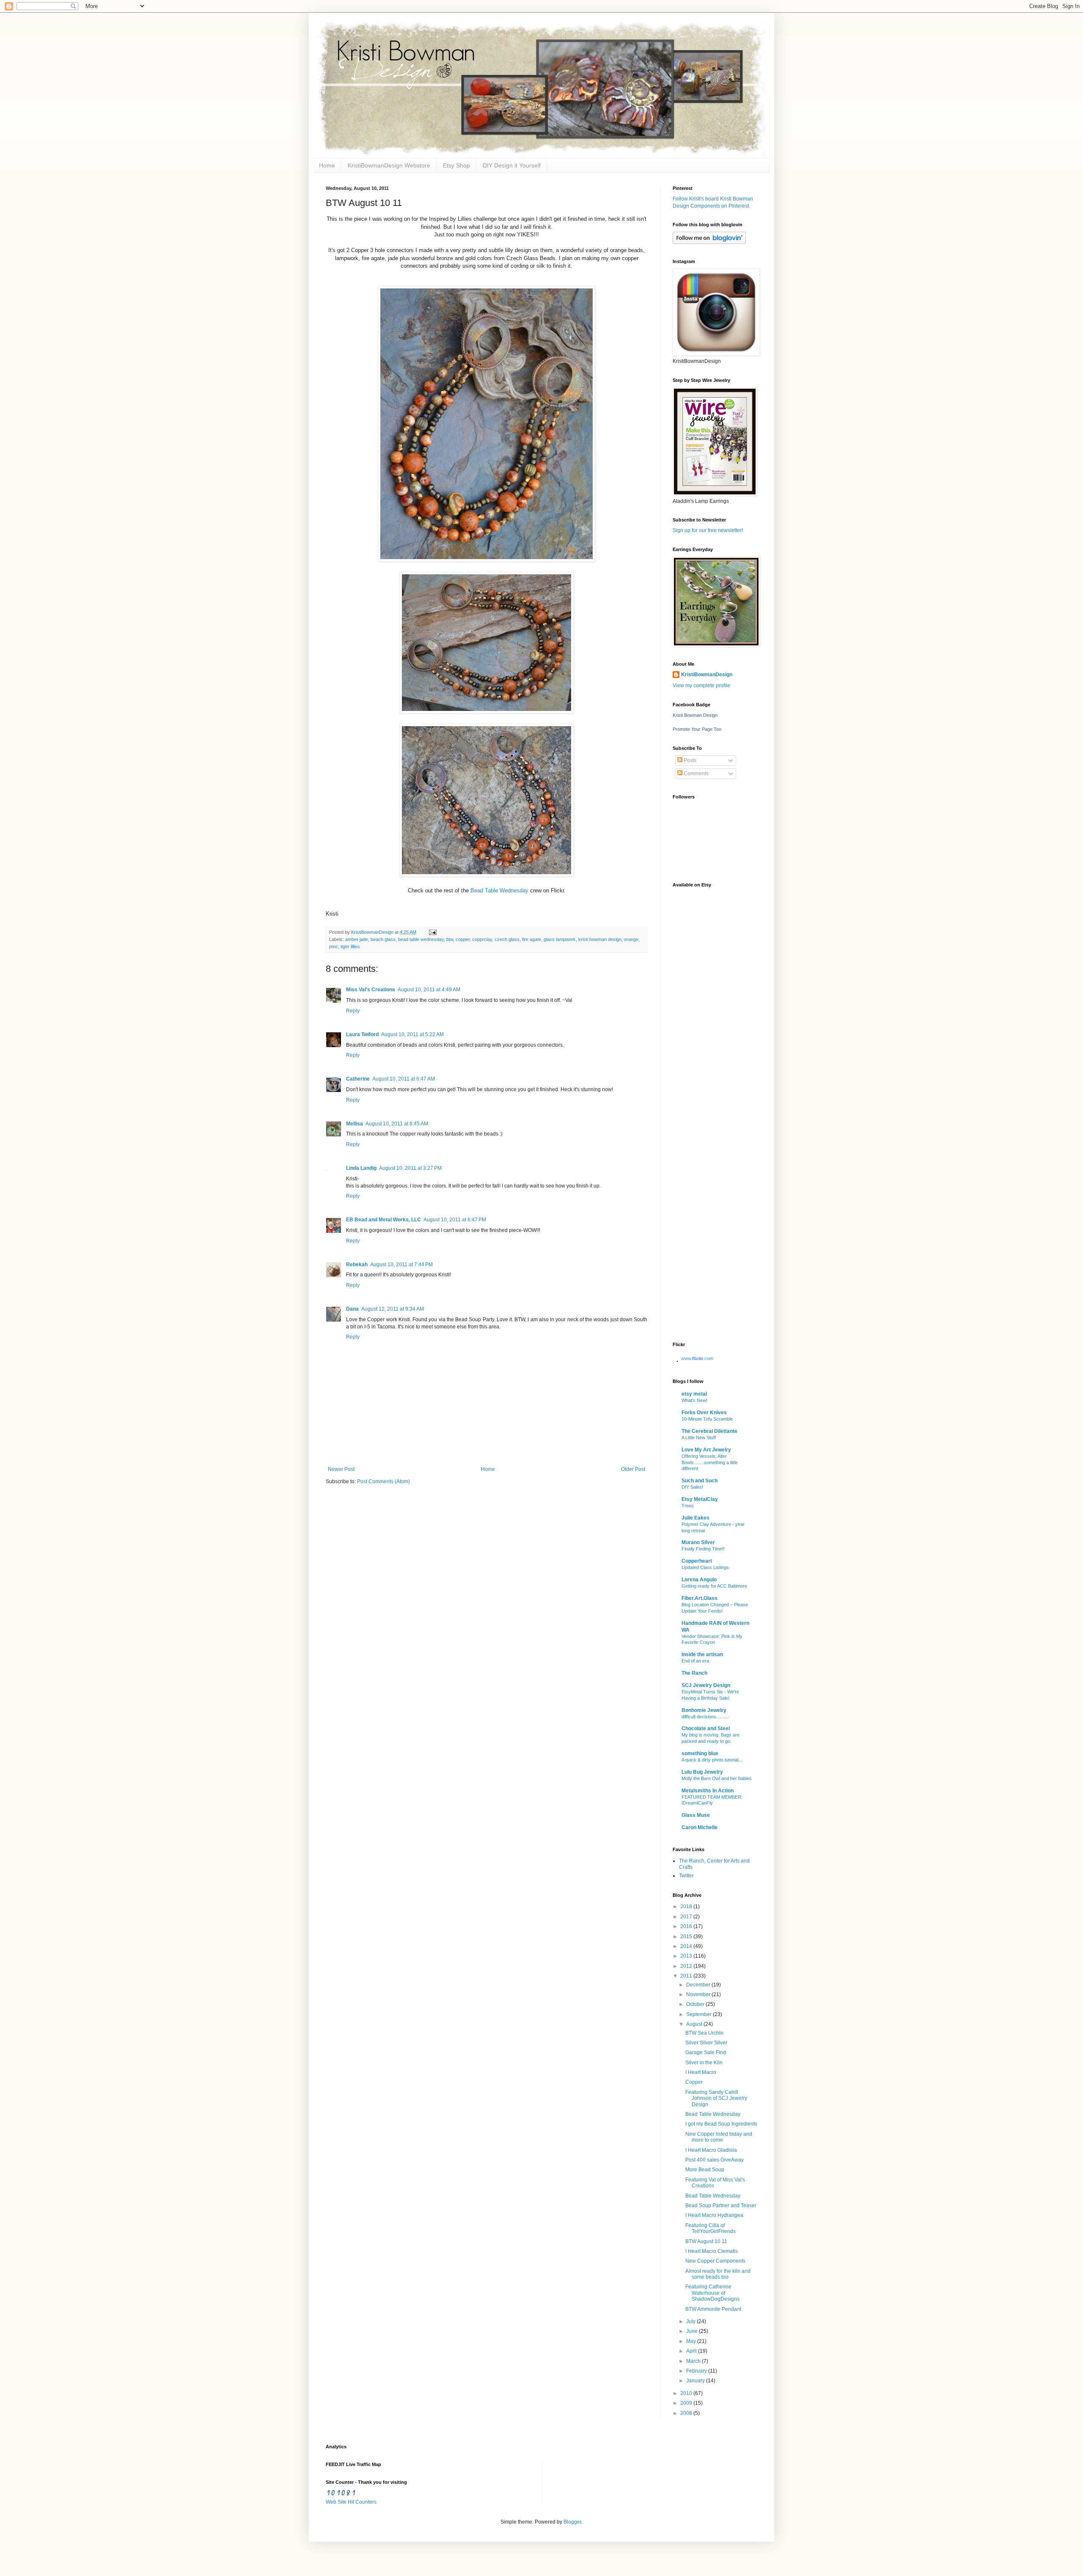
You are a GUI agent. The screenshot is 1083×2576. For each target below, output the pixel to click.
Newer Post (341, 1469)
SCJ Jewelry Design (706, 1685)
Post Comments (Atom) (383, 1481)
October (696, 2004)
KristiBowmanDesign (707, 675)
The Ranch (694, 1673)
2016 (687, 1926)
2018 (687, 1907)
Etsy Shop (456, 165)
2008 (687, 2413)
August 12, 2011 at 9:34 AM (393, 1309)
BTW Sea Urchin (704, 2033)
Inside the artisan (702, 1654)
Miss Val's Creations (371, 990)
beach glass (383, 939)
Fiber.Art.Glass (700, 1598)
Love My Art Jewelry (706, 1450)
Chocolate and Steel (706, 1728)
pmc (334, 946)
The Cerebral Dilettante (709, 1431)
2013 (687, 1956)
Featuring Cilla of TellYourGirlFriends (711, 2228)
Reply (353, 1011)
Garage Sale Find (706, 2052)
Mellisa (355, 1124)
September (700, 2014)
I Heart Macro (701, 2072)
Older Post (633, 1469)
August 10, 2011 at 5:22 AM (412, 1034)
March (694, 2361)
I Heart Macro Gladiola (711, 2150)
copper (463, 939)
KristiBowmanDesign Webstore (389, 165)
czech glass (507, 939)
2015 (687, 1937)
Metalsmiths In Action (708, 1791)
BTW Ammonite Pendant (713, 2309)
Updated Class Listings (705, 1567)
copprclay (482, 939)
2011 (687, 1976)
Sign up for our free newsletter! (708, 530)
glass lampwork (560, 939)
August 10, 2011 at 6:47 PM (455, 1220)
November (699, 1994)
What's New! (694, 1400)
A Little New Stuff (699, 1438)
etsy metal (694, 1394)
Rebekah (357, 1265)
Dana (352, 1309)
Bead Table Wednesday (499, 890)
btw (450, 939)
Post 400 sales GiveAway (715, 2160)
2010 (687, 2393)
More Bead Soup (705, 2170)
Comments (695, 774)
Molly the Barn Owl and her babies (717, 1778)
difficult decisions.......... (705, 1717)
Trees (688, 1506)
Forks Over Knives (704, 1413)
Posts (689, 760)
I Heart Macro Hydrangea (714, 2215)
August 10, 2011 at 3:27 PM (410, 1168)
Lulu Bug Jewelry (702, 1772)
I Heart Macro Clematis (712, 2251)
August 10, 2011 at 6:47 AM (404, 1079)
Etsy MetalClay (700, 1499)
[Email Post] (432, 932)
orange (631, 939)
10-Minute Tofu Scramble (707, 1419)
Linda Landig (361, 1168)
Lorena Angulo (699, 1580)
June (693, 2331)
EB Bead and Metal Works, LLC (383, 1220)
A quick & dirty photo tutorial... (712, 1760)
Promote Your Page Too (697, 729)
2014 (687, 1946)
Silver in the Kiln (704, 2063)
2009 (687, 2403)
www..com (697, 1358)
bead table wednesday (421, 939)
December (699, 1985)
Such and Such (700, 1481)
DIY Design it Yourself (512, 165)
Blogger (572, 2522)
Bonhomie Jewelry (704, 1710)
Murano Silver (698, 1542)
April (692, 2351)
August (695, 2024)
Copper (694, 2082)
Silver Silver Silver (706, 2043)
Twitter (686, 1876)
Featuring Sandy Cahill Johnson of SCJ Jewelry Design (716, 2098)
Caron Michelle (700, 1827)
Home (327, 165)
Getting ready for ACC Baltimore (714, 1586)
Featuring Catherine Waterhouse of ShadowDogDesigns (712, 2293)
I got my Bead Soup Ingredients (721, 2124)
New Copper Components (715, 2261)
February (697, 2371)
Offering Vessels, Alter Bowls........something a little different (710, 1462)
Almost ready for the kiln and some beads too (718, 2274)
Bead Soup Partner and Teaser (721, 2206)
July (691, 2321)
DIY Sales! (692, 1487)
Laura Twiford (362, 1034)
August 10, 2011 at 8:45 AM (397, 1124)
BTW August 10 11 (706, 2241)
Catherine (358, 1079)
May (692, 2341)
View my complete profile (701, 686)
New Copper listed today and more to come (719, 2137)
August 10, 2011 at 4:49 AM (429, 990)
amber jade (357, 939)
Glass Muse (696, 1815)
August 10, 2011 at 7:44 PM (401, 1265)
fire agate (532, 939)
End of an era (695, 1661)
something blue (700, 1753)
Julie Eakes (695, 1518)
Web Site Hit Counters (351, 2502)
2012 (687, 1966)
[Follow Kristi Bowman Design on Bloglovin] (709, 242)
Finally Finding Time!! (703, 1549)
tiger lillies (350, 946)
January (696, 2381)
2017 (687, 1917)
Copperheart (697, 1561)
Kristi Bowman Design (695, 715)
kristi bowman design (600, 939)
